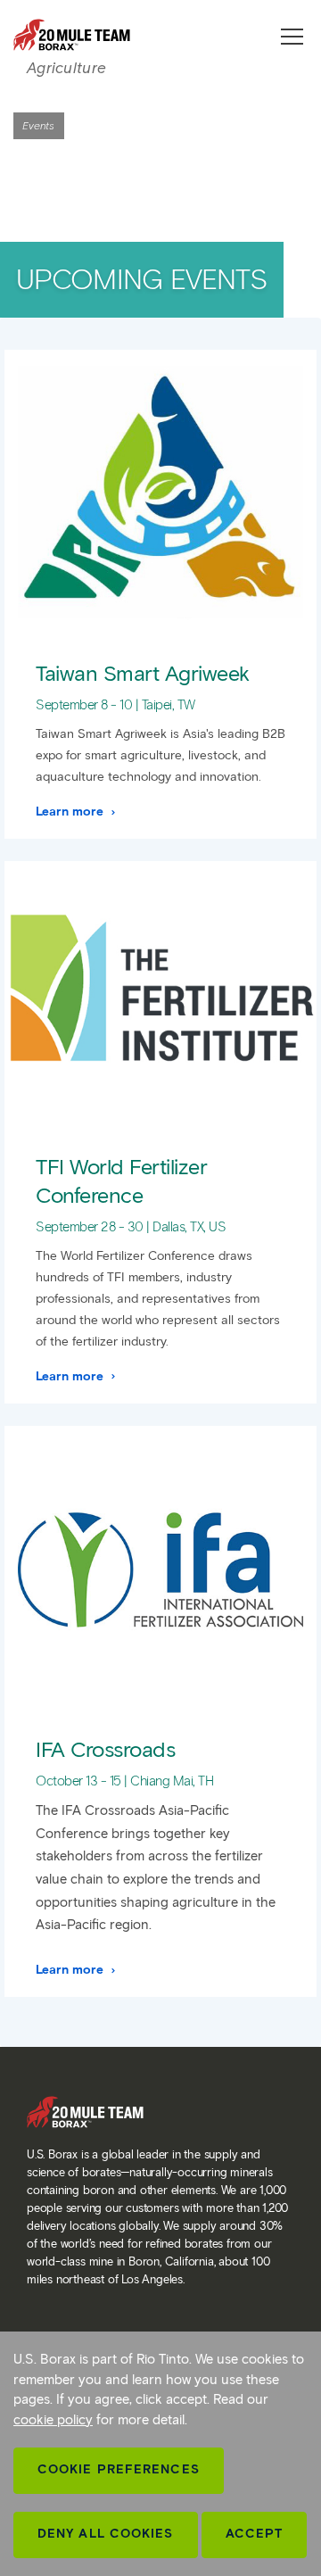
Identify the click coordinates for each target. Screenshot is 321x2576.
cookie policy (53, 2420)
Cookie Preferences (119, 2469)
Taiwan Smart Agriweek (143, 673)
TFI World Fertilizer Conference (121, 1180)
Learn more (71, 812)
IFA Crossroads (105, 1749)
